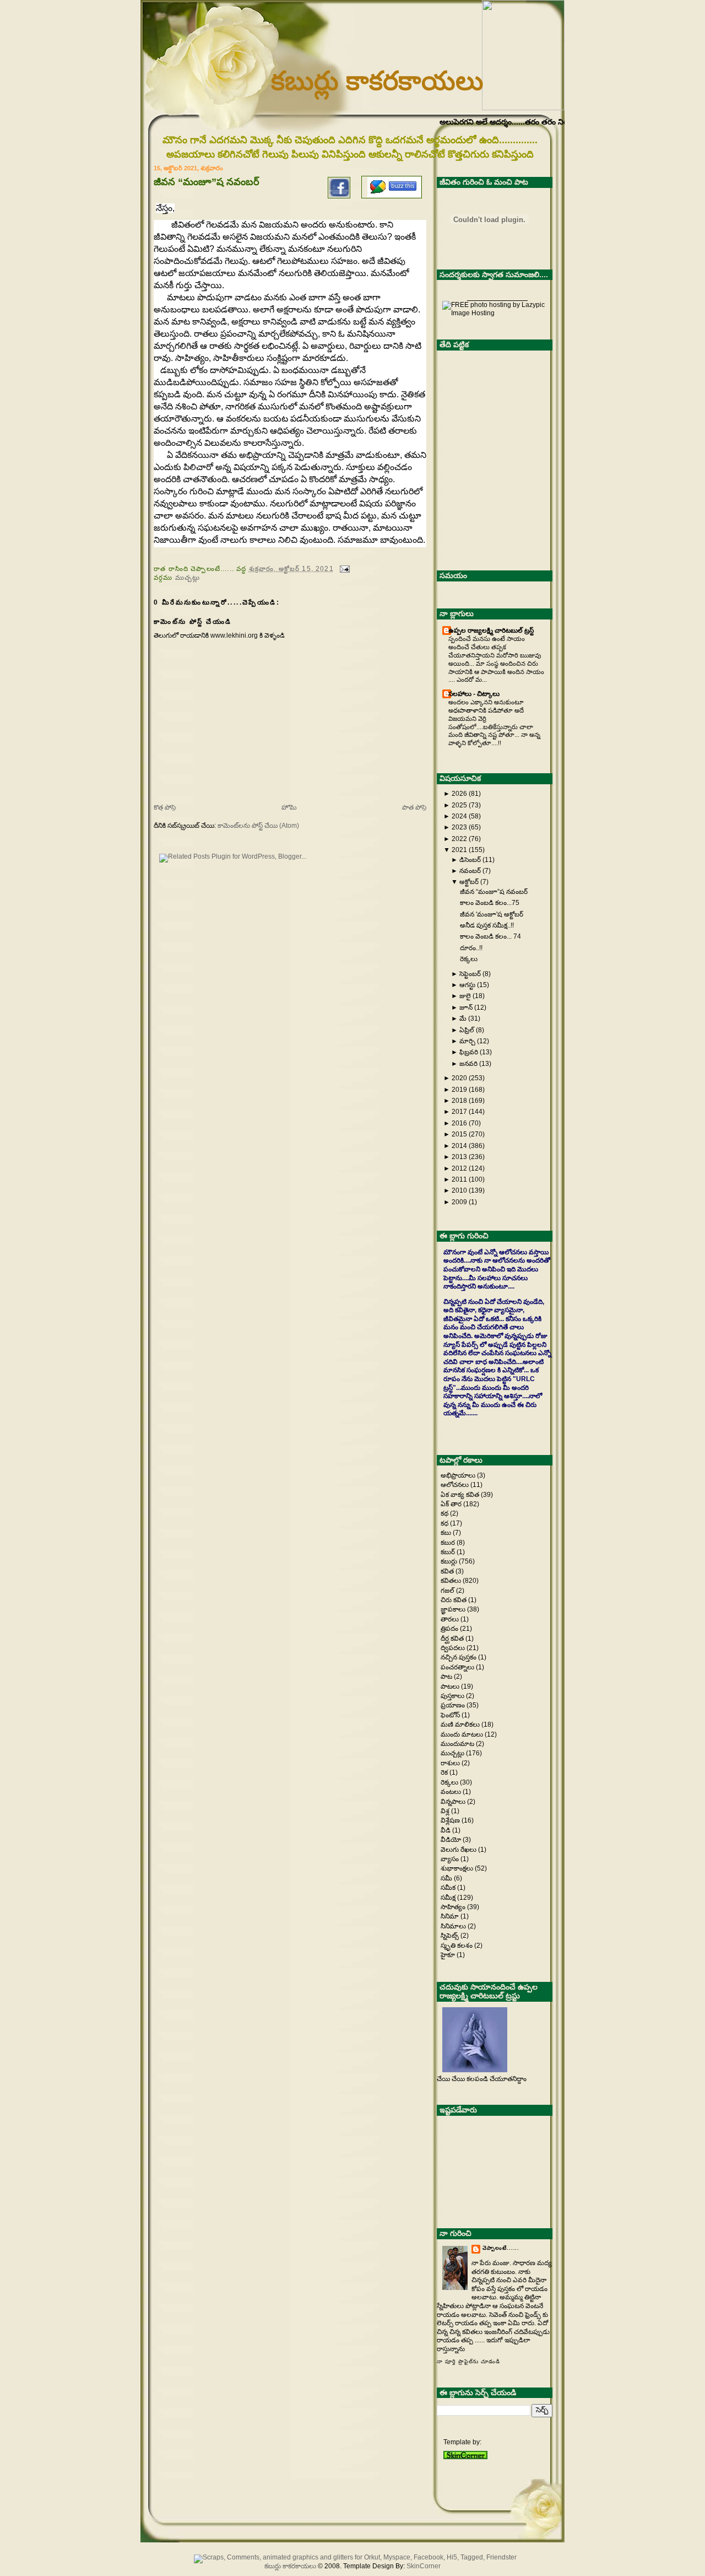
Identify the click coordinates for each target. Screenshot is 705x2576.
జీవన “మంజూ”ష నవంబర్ (494, 892)
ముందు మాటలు (463, 1734)
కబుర (449, 1543)
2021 (459, 850)
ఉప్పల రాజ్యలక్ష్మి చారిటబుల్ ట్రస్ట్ (491, 630)
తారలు (451, 1619)
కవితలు (452, 1581)
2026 (459, 794)
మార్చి (467, 1041)
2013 (459, 1157)
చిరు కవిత (454, 1600)
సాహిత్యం (454, 1907)
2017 (459, 1112)
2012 (459, 1168)
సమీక (449, 1888)
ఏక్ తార (452, 1504)
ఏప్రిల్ (467, 1030)
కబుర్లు (450, 1561)
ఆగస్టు (467, 985)
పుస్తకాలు (453, 1696)
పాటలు (451, 1686)
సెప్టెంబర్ (470, 974)
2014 (459, 1146)
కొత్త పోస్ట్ (165, 807)
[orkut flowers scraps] (352, 2557)
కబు (447, 1533)
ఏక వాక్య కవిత (461, 1495)
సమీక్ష (449, 1898)
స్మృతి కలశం (457, 1946)
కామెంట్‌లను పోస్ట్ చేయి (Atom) (258, 826)
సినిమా (451, 1916)
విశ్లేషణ (451, 1820)
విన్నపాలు (454, 1802)
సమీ (447, 1878)
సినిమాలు (454, 1926)
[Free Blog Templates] (465, 2457)
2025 (459, 805)
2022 (459, 839)
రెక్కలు (469, 959)
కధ (445, 1523)
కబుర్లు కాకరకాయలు (377, 81)
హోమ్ (289, 807)
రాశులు (451, 1763)
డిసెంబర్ (470, 860)
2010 (459, 1190)
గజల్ (448, 1591)
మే (463, 1018)
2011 (459, 1179)
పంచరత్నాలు (458, 1667)
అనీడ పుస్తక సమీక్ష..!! (487, 925)
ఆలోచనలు (455, 1485)
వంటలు (452, 1792)
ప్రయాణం (454, 1705)
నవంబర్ (470, 871)
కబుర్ (449, 1552)
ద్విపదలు (454, 1648)
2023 (459, 827)
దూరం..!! (471, 948)
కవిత (448, 1571)
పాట (447, 1677)
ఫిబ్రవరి (469, 1052)
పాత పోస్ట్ (414, 807)
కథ (445, 1513)
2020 (459, 1078)
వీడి (446, 1830)
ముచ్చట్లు (188, 577)
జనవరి (468, 1064)
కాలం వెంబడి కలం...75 (490, 903)
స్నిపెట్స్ (451, 1936)
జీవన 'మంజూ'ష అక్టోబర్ (492, 914)
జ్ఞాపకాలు (454, 1609)
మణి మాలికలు (461, 1724)
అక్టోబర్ (469, 882)
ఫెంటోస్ (451, 1715)
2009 (459, 1202)
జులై (465, 996)
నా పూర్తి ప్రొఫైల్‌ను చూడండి (468, 2362)
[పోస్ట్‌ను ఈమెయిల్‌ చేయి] (343, 568)
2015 (459, 1134)
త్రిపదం (450, 1629)
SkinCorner (424, 2566)
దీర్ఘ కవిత (453, 1639)
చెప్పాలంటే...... (501, 2248)
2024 (459, 816)
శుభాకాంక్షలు (458, 1868)
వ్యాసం (451, 1859)
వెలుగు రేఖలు (459, 1850)
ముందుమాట (458, 1744)
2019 (459, 1090)
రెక (445, 1772)
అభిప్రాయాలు (459, 1475)
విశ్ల (446, 1811)
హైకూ (449, 1955)
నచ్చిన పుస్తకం (459, 1657)
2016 (459, 1123)
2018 (459, 1101)
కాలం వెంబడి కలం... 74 (490, 936)
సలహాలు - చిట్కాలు (474, 694)
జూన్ (466, 1007)
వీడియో (452, 1840)
